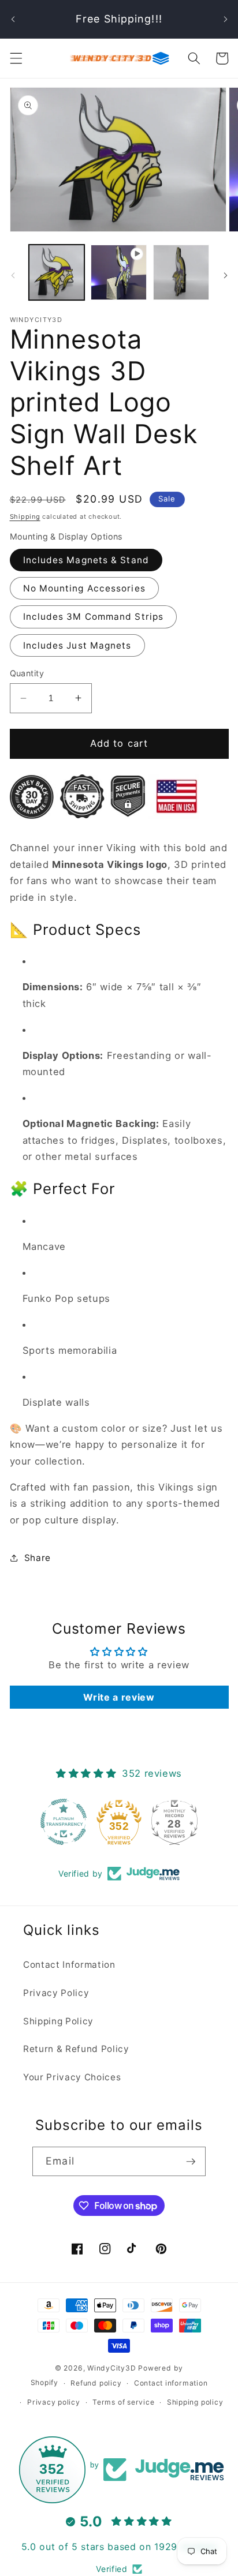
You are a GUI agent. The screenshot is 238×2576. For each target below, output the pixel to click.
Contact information (171, 2383)
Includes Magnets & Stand (86, 560)
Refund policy (96, 2383)
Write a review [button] (119, 1697)
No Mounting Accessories (84, 588)
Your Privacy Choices (72, 2077)
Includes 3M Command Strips (94, 617)
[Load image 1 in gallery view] (57, 273)
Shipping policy (195, 2402)
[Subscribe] (191, 2162)
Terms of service (123, 2402)
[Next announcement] (225, 19)
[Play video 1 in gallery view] (119, 273)
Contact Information (69, 1965)
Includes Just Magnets (77, 645)
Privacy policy (54, 2402)
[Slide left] (13, 275)
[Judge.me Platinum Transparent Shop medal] (64, 1822)
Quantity (27, 673)
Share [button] (38, 1558)
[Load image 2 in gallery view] (181, 273)
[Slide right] (225, 275)
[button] (16, 58)
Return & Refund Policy (76, 2049)
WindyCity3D (111, 2368)
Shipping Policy (58, 2021)
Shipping (25, 516)
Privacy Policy (56, 1993)
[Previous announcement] (13, 19)
